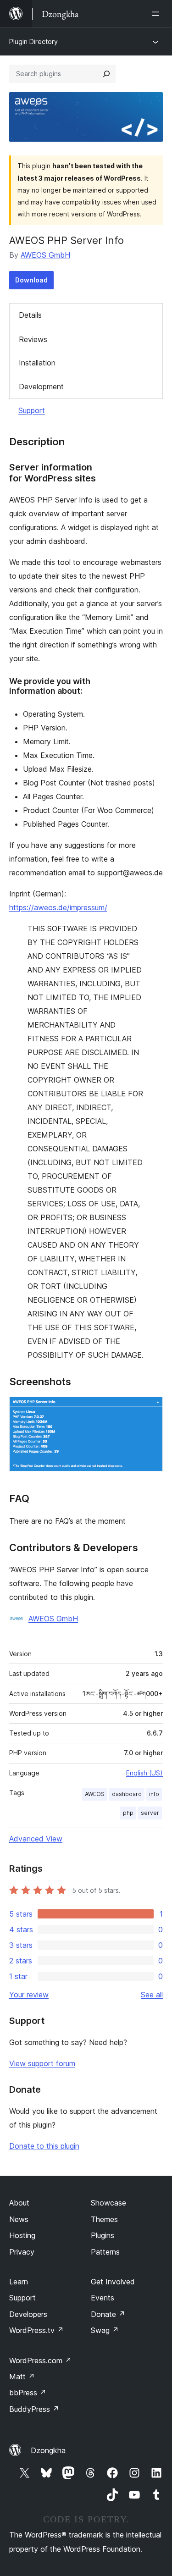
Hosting (22, 2235)
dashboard (127, 1794)
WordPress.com (40, 2360)
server (150, 1813)
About (19, 2203)
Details (30, 315)
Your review (29, 1995)
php (128, 1813)
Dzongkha (48, 2450)
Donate (108, 2314)
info (154, 1794)
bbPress (28, 2393)
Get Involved (113, 2282)
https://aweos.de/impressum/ (58, 907)
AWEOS (95, 1794)
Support (32, 410)
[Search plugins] (106, 74)
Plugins (103, 2235)
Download (31, 280)
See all (152, 1995)
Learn (19, 2282)
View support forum (42, 2063)
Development (41, 387)
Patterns (105, 2252)
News (19, 2219)
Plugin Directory (33, 41)
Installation (37, 363)
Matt (22, 2377)
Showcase (108, 2203)
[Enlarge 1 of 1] (150, 1409)
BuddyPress (34, 2409)
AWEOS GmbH (45, 255)
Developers (28, 2314)
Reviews (33, 339)
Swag (105, 2330)
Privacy (22, 2252)
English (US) (144, 1773)
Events (103, 2298)
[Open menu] (157, 14)
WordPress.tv (36, 2330)
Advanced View (36, 1839)
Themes (104, 2219)
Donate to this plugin (44, 2146)
